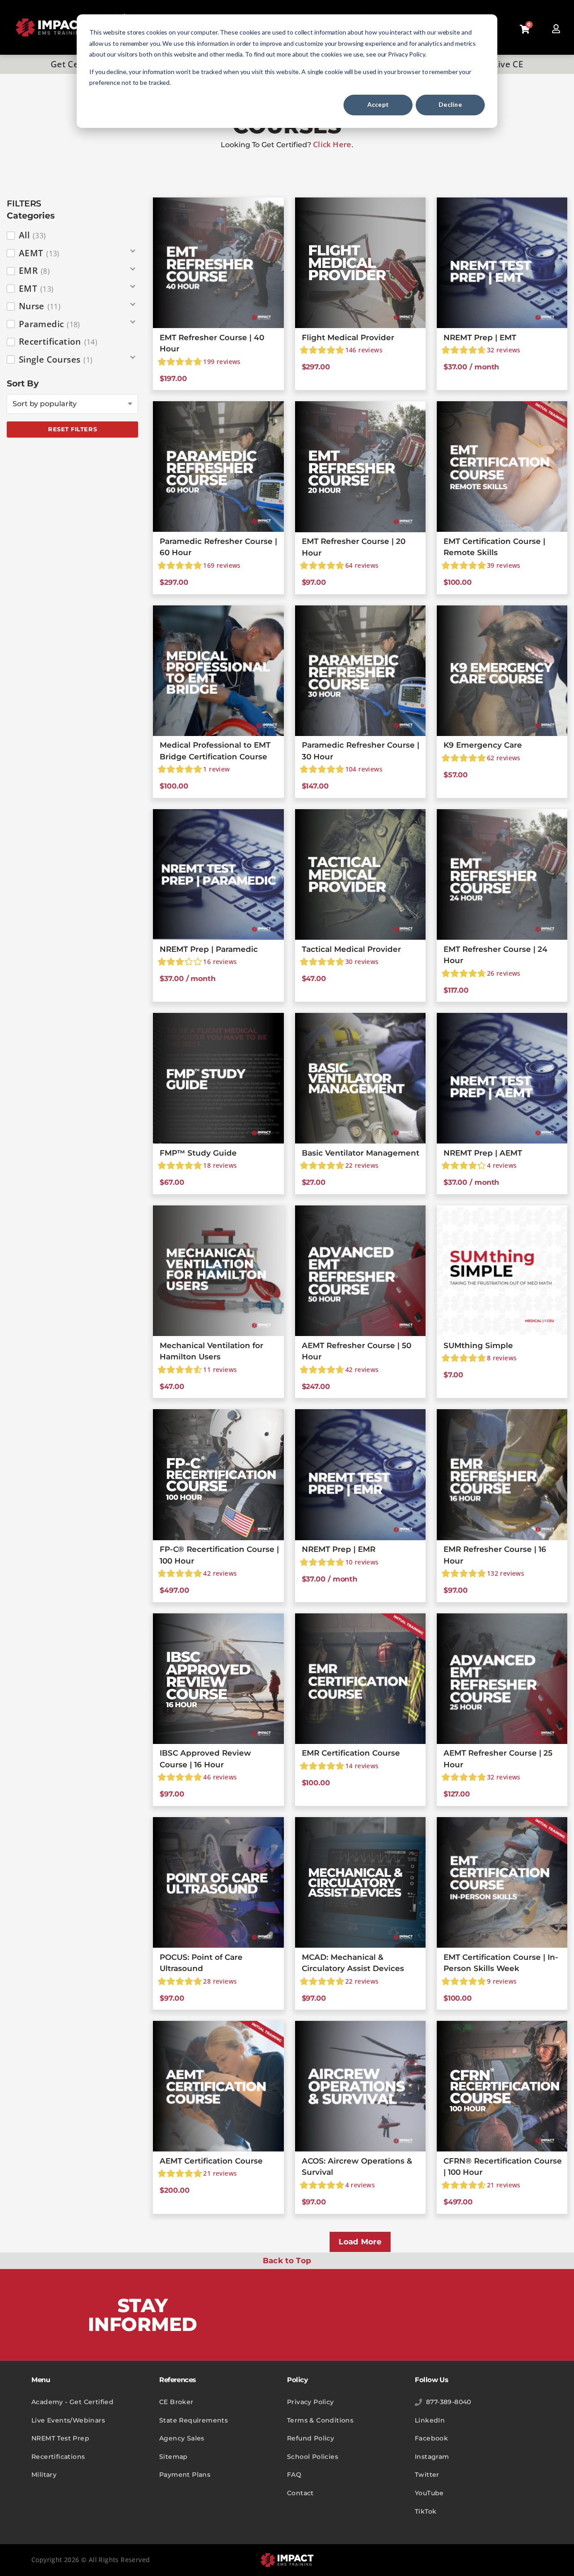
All (33, 235)
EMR (34, 271)
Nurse (40, 306)
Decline (450, 104)
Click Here (332, 144)
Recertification (58, 342)
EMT (36, 289)
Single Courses (56, 359)
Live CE (508, 64)
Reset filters (72, 429)
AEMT (39, 253)
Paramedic (50, 324)
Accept (378, 104)
